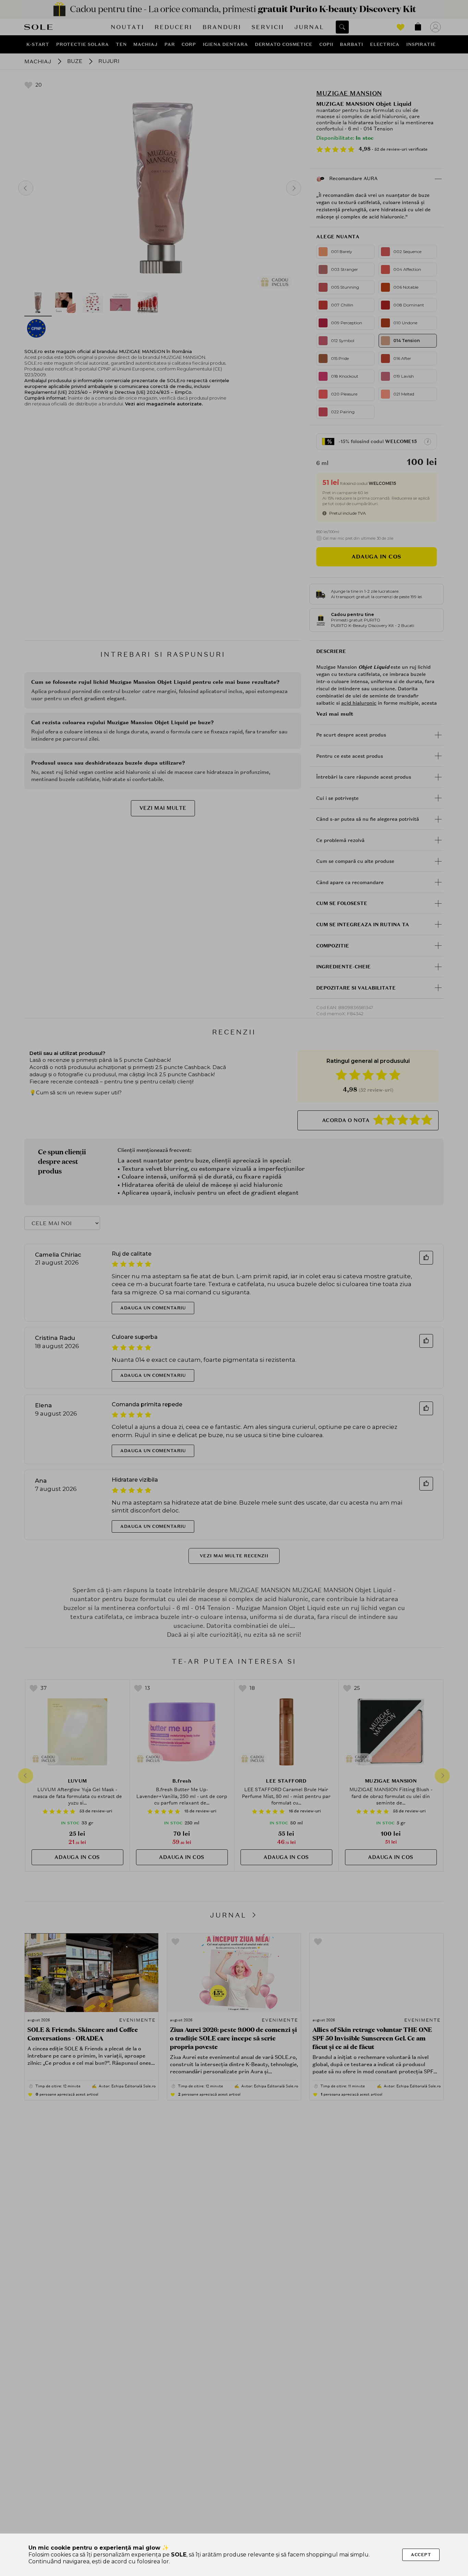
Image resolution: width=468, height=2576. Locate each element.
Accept (421, 2555)
